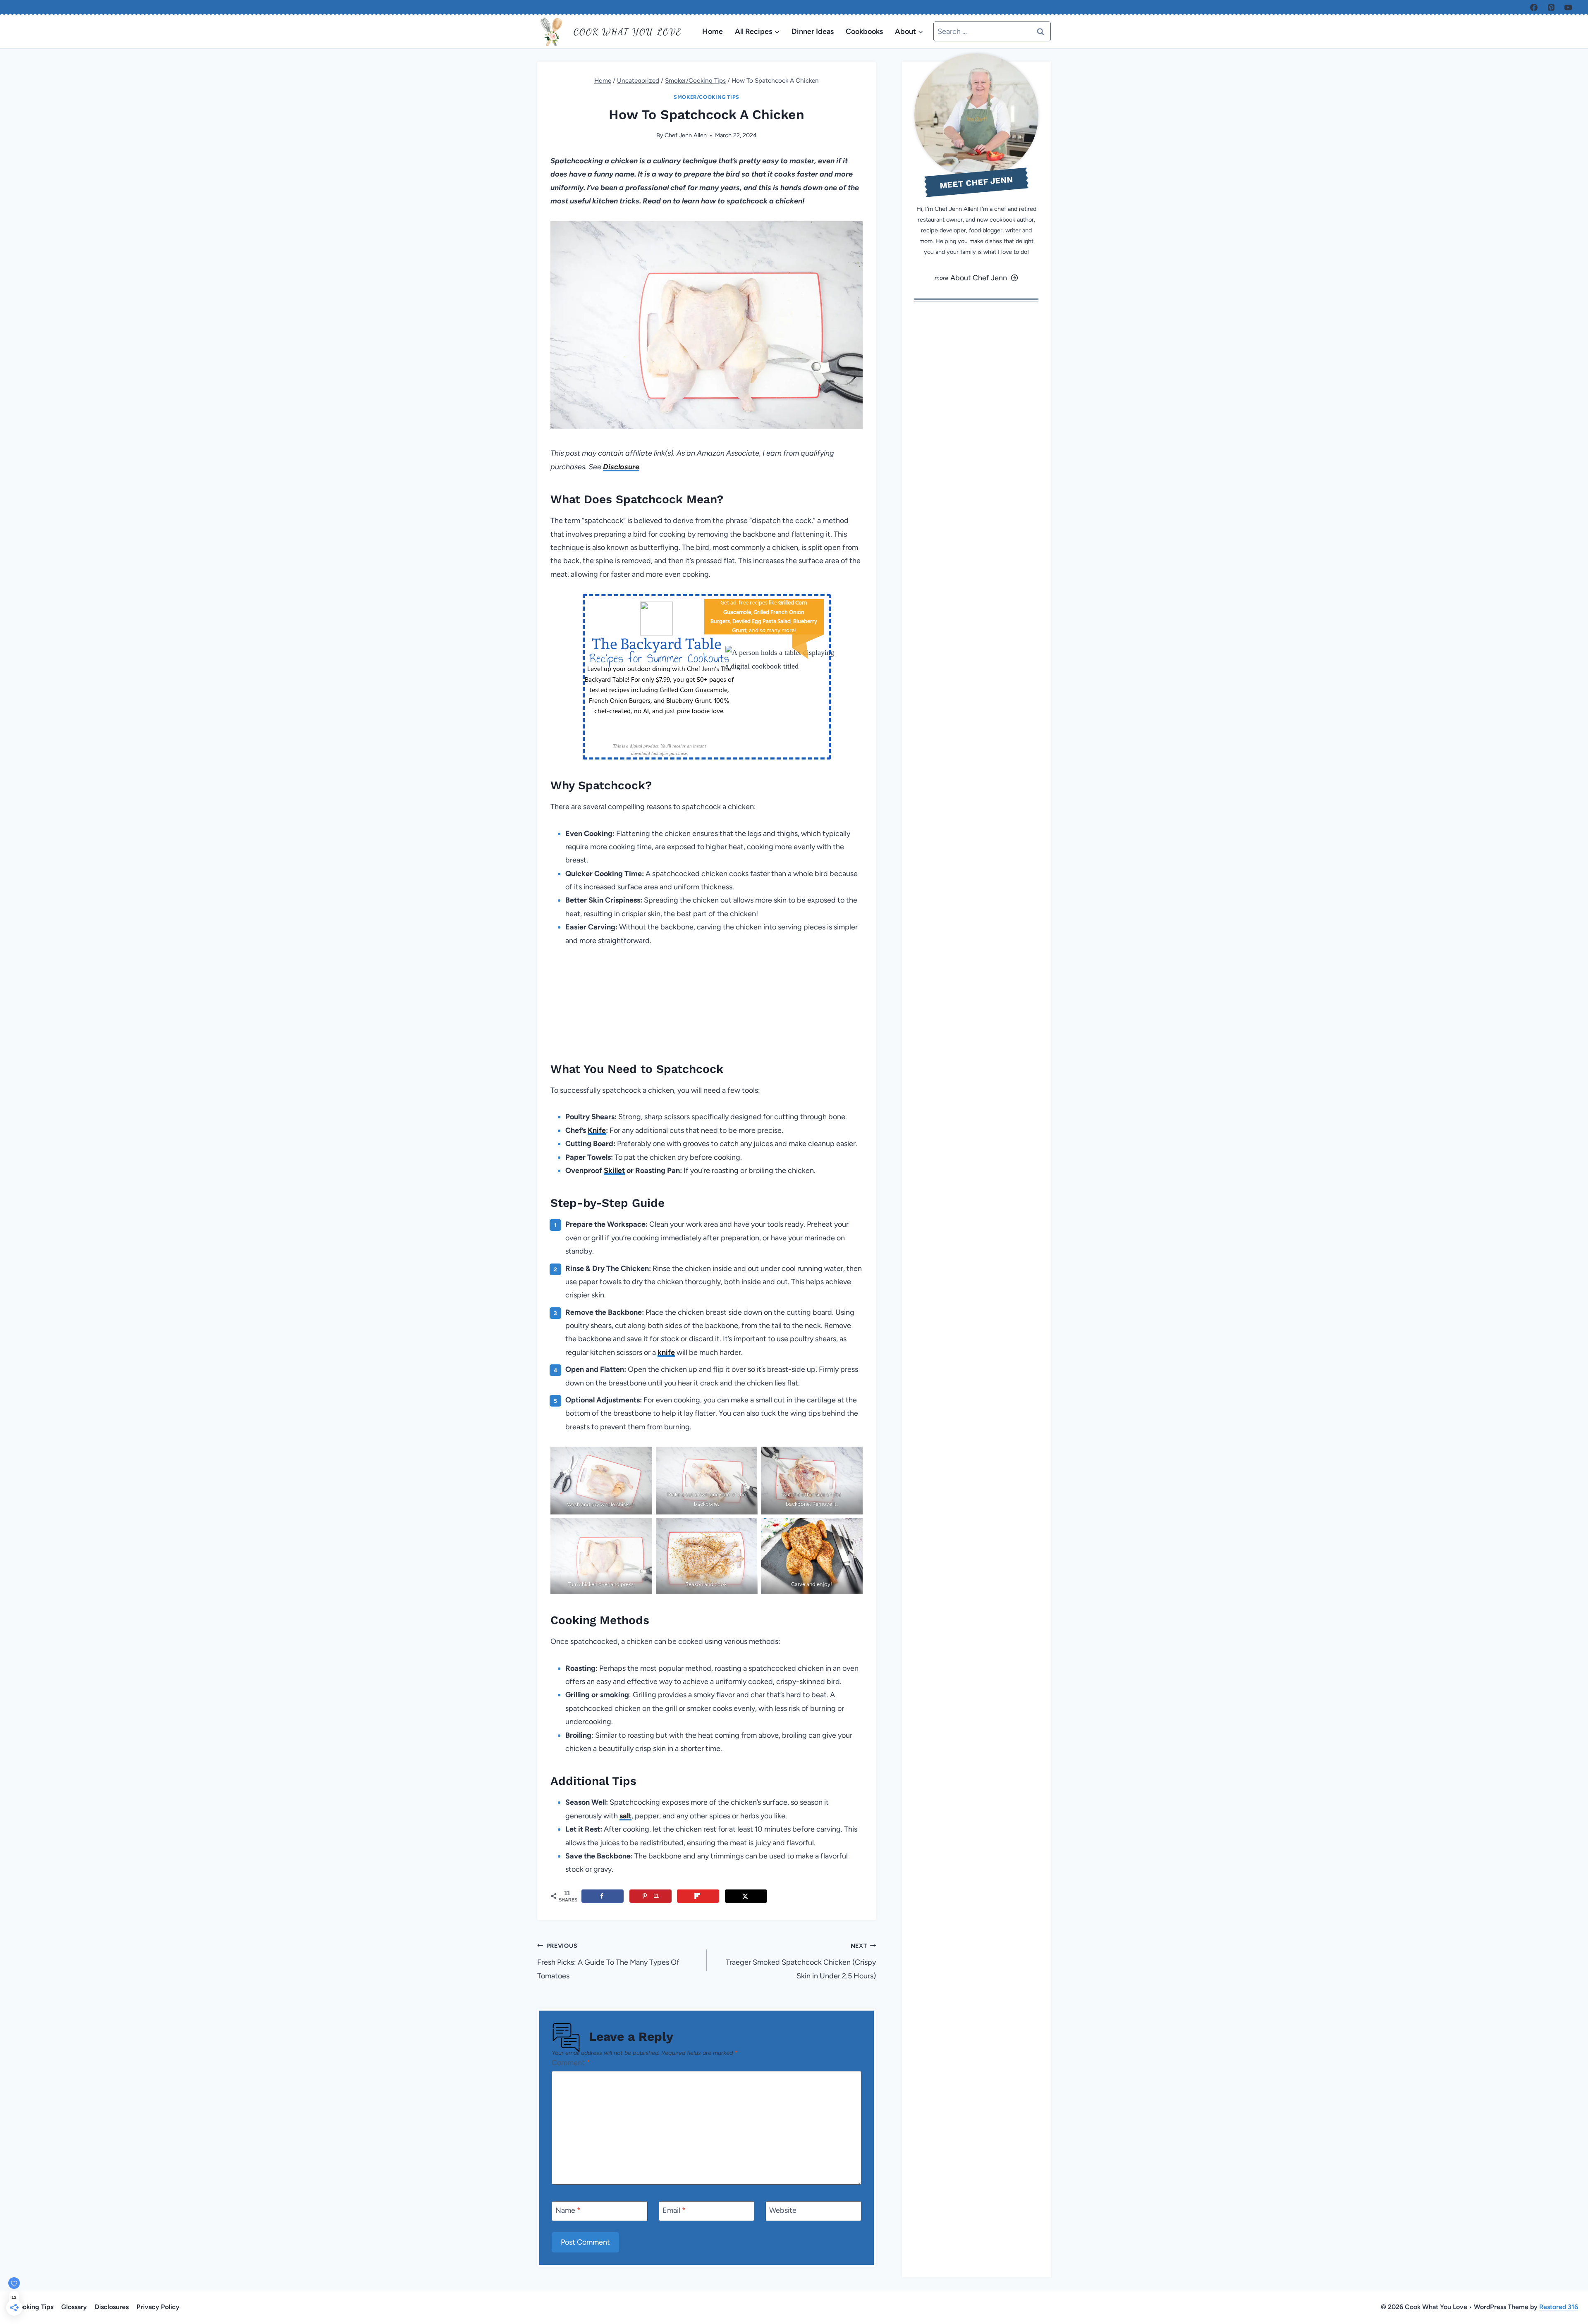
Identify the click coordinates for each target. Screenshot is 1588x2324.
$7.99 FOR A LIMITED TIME (660, 735)
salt (625, 1816)
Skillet (614, 1170)
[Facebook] (1534, 7)
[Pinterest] (1551, 7)
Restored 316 (1559, 2307)
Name (568, 2210)
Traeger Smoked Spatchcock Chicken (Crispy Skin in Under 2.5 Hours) (801, 1961)
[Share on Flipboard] (698, 1896)
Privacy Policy (158, 2307)
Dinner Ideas (813, 31)
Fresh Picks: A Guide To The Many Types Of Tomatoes (608, 1961)
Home (713, 31)
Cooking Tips (34, 2307)
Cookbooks (864, 31)
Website (783, 2210)
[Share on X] (746, 1896)
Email (674, 2210)
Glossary (74, 2307)
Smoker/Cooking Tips (707, 97)
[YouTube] (1568, 7)
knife (666, 1352)
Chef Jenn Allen (686, 135)
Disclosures (112, 2307)
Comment (571, 2063)
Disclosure (621, 467)
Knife (597, 1130)
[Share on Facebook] (603, 1896)
